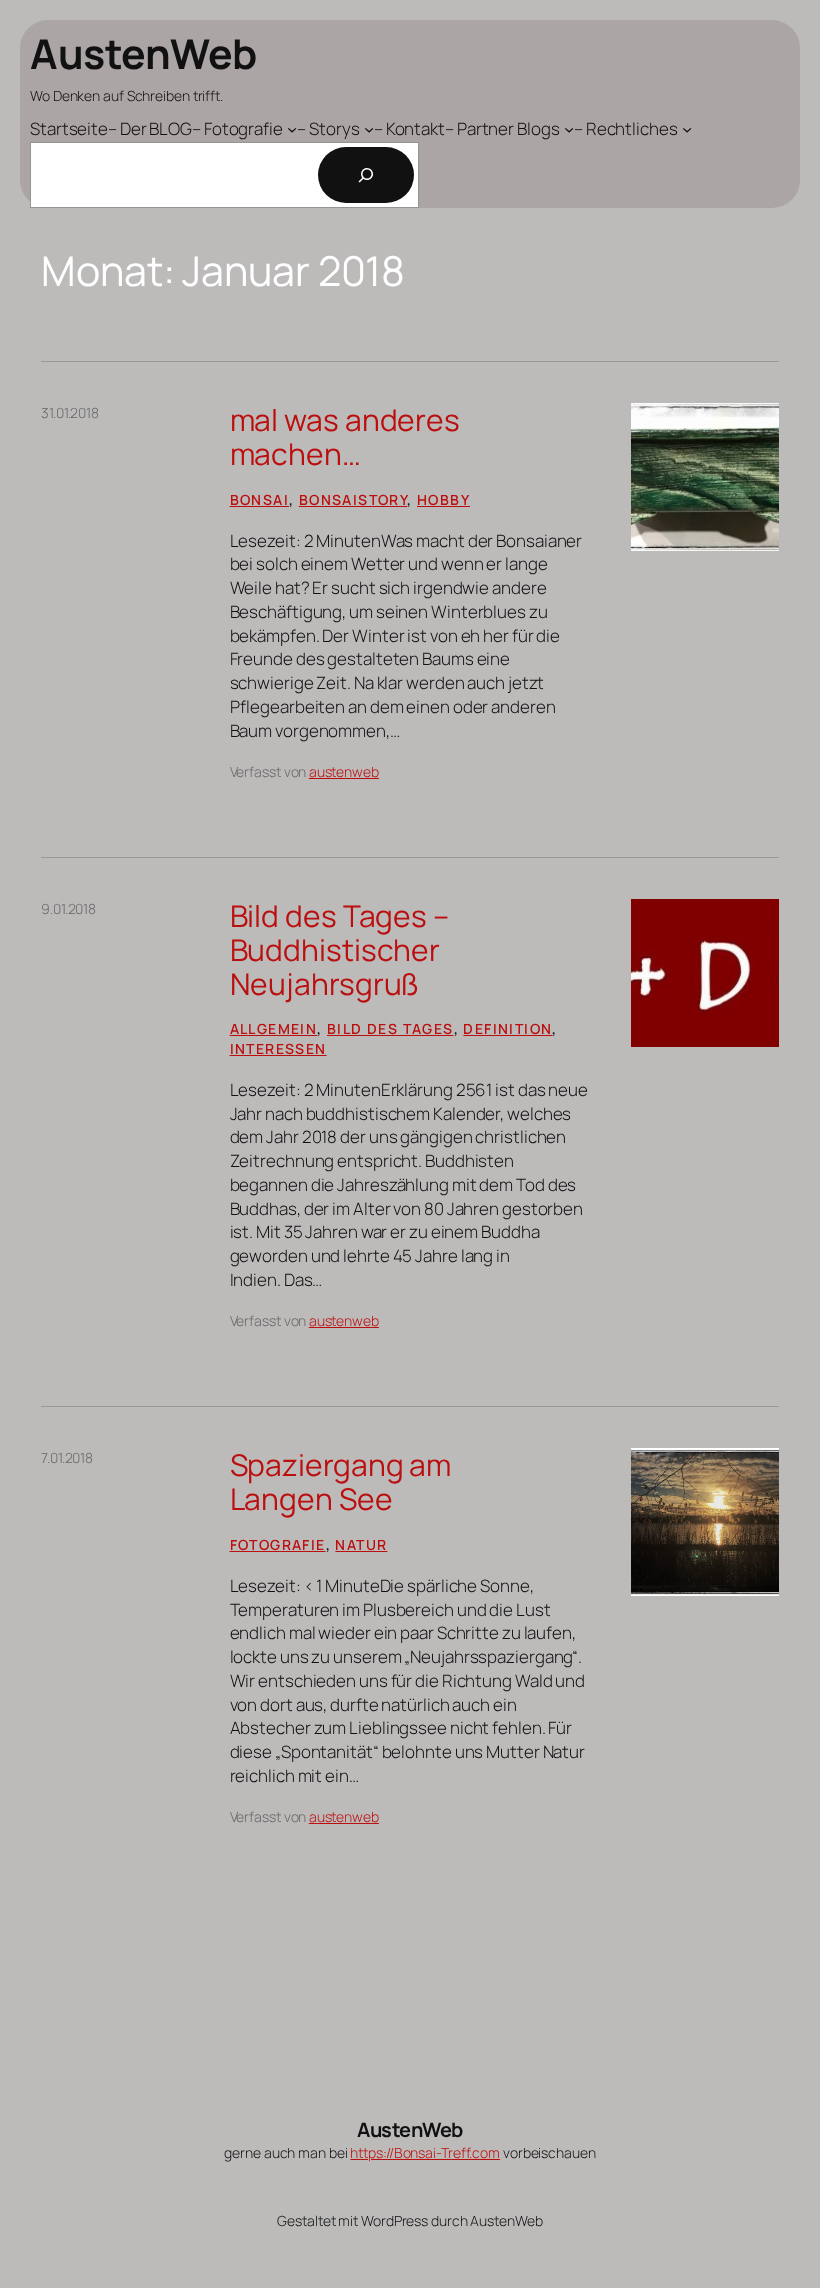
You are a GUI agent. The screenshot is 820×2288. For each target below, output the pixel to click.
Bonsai (259, 499)
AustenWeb (143, 53)
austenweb (344, 771)
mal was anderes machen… (345, 436)
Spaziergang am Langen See (341, 1481)
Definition (507, 1028)
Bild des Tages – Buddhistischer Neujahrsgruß (339, 949)
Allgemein (274, 1028)
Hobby (443, 499)
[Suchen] (366, 175)
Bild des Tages (390, 1028)
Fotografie (278, 1544)
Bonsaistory (353, 499)
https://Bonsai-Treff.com (425, 2152)
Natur (361, 1544)
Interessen (278, 1048)
